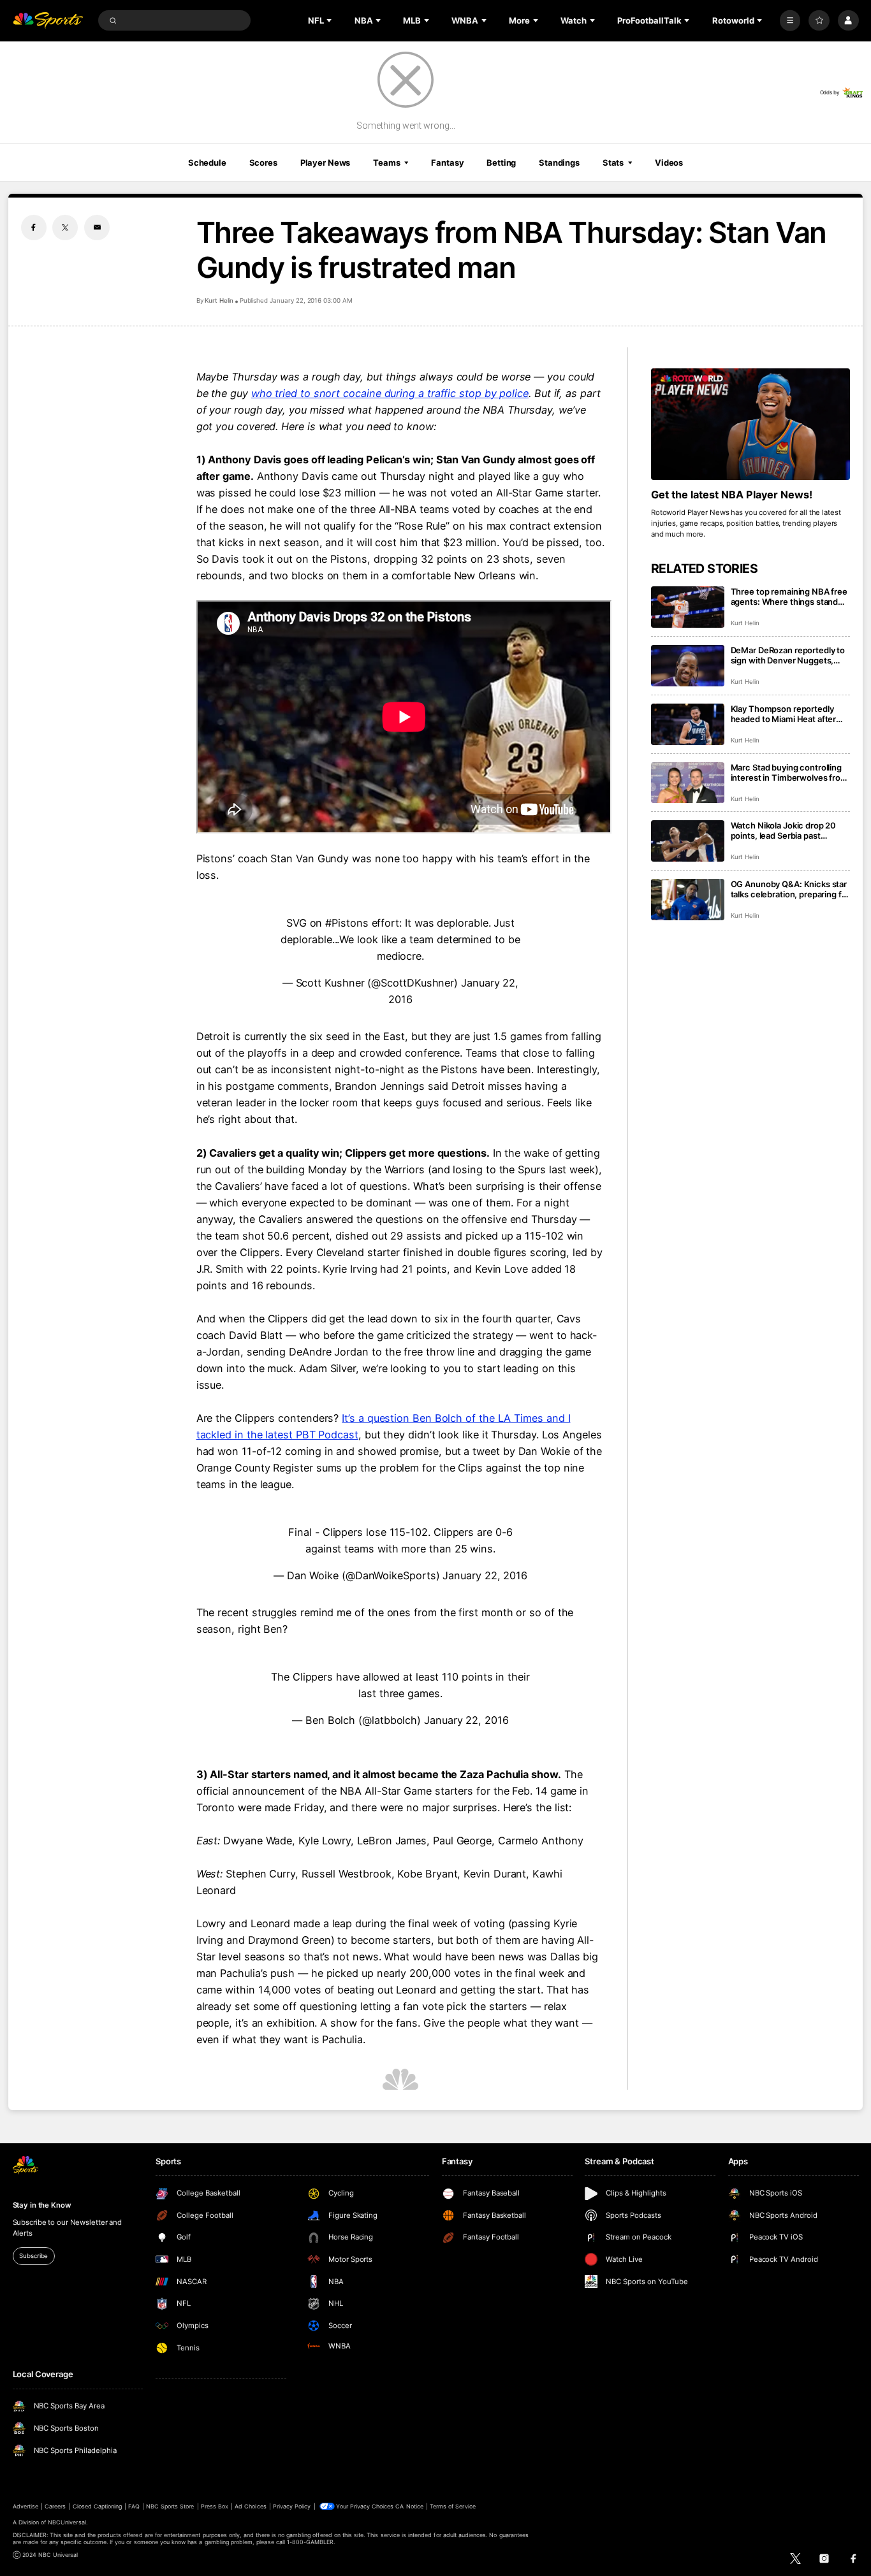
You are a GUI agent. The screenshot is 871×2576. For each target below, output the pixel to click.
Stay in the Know (42, 2205)
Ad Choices (250, 2506)
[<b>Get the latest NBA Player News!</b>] (751, 424)
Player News (326, 163)
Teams (386, 163)
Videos (669, 163)
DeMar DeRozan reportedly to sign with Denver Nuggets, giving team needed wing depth (788, 655)
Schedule (207, 163)
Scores (263, 163)
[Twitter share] (65, 228)
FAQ (134, 2506)
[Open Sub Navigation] (330, 20)
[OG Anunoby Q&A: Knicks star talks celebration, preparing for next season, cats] (688, 900)
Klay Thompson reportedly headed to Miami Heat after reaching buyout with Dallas (784, 714)
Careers (55, 2506)
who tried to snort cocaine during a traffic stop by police (390, 393)
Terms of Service (453, 2506)
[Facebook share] (34, 228)
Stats (613, 163)
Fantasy (447, 163)
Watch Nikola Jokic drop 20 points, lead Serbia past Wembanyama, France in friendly (784, 830)
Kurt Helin (219, 300)
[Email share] (97, 228)
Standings (559, 163)
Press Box (215, 2506)
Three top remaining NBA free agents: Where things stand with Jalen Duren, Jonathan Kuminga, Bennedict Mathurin (789, 597)
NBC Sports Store (170, 2506)
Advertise (26, 2506)
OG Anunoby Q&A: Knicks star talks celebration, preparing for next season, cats (790, 889)
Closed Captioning (98, 2506)
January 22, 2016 (485, 1575)
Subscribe (33, 2256)
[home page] (48, 21)
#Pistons (347, 923)
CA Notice (409, 2506)
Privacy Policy (292, 2506)
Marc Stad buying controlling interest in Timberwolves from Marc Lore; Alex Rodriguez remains (789, 772)
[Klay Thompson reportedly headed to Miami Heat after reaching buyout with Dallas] (688, 724)
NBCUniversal (67, 2522)
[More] (790, 21)
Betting (501, 163)
